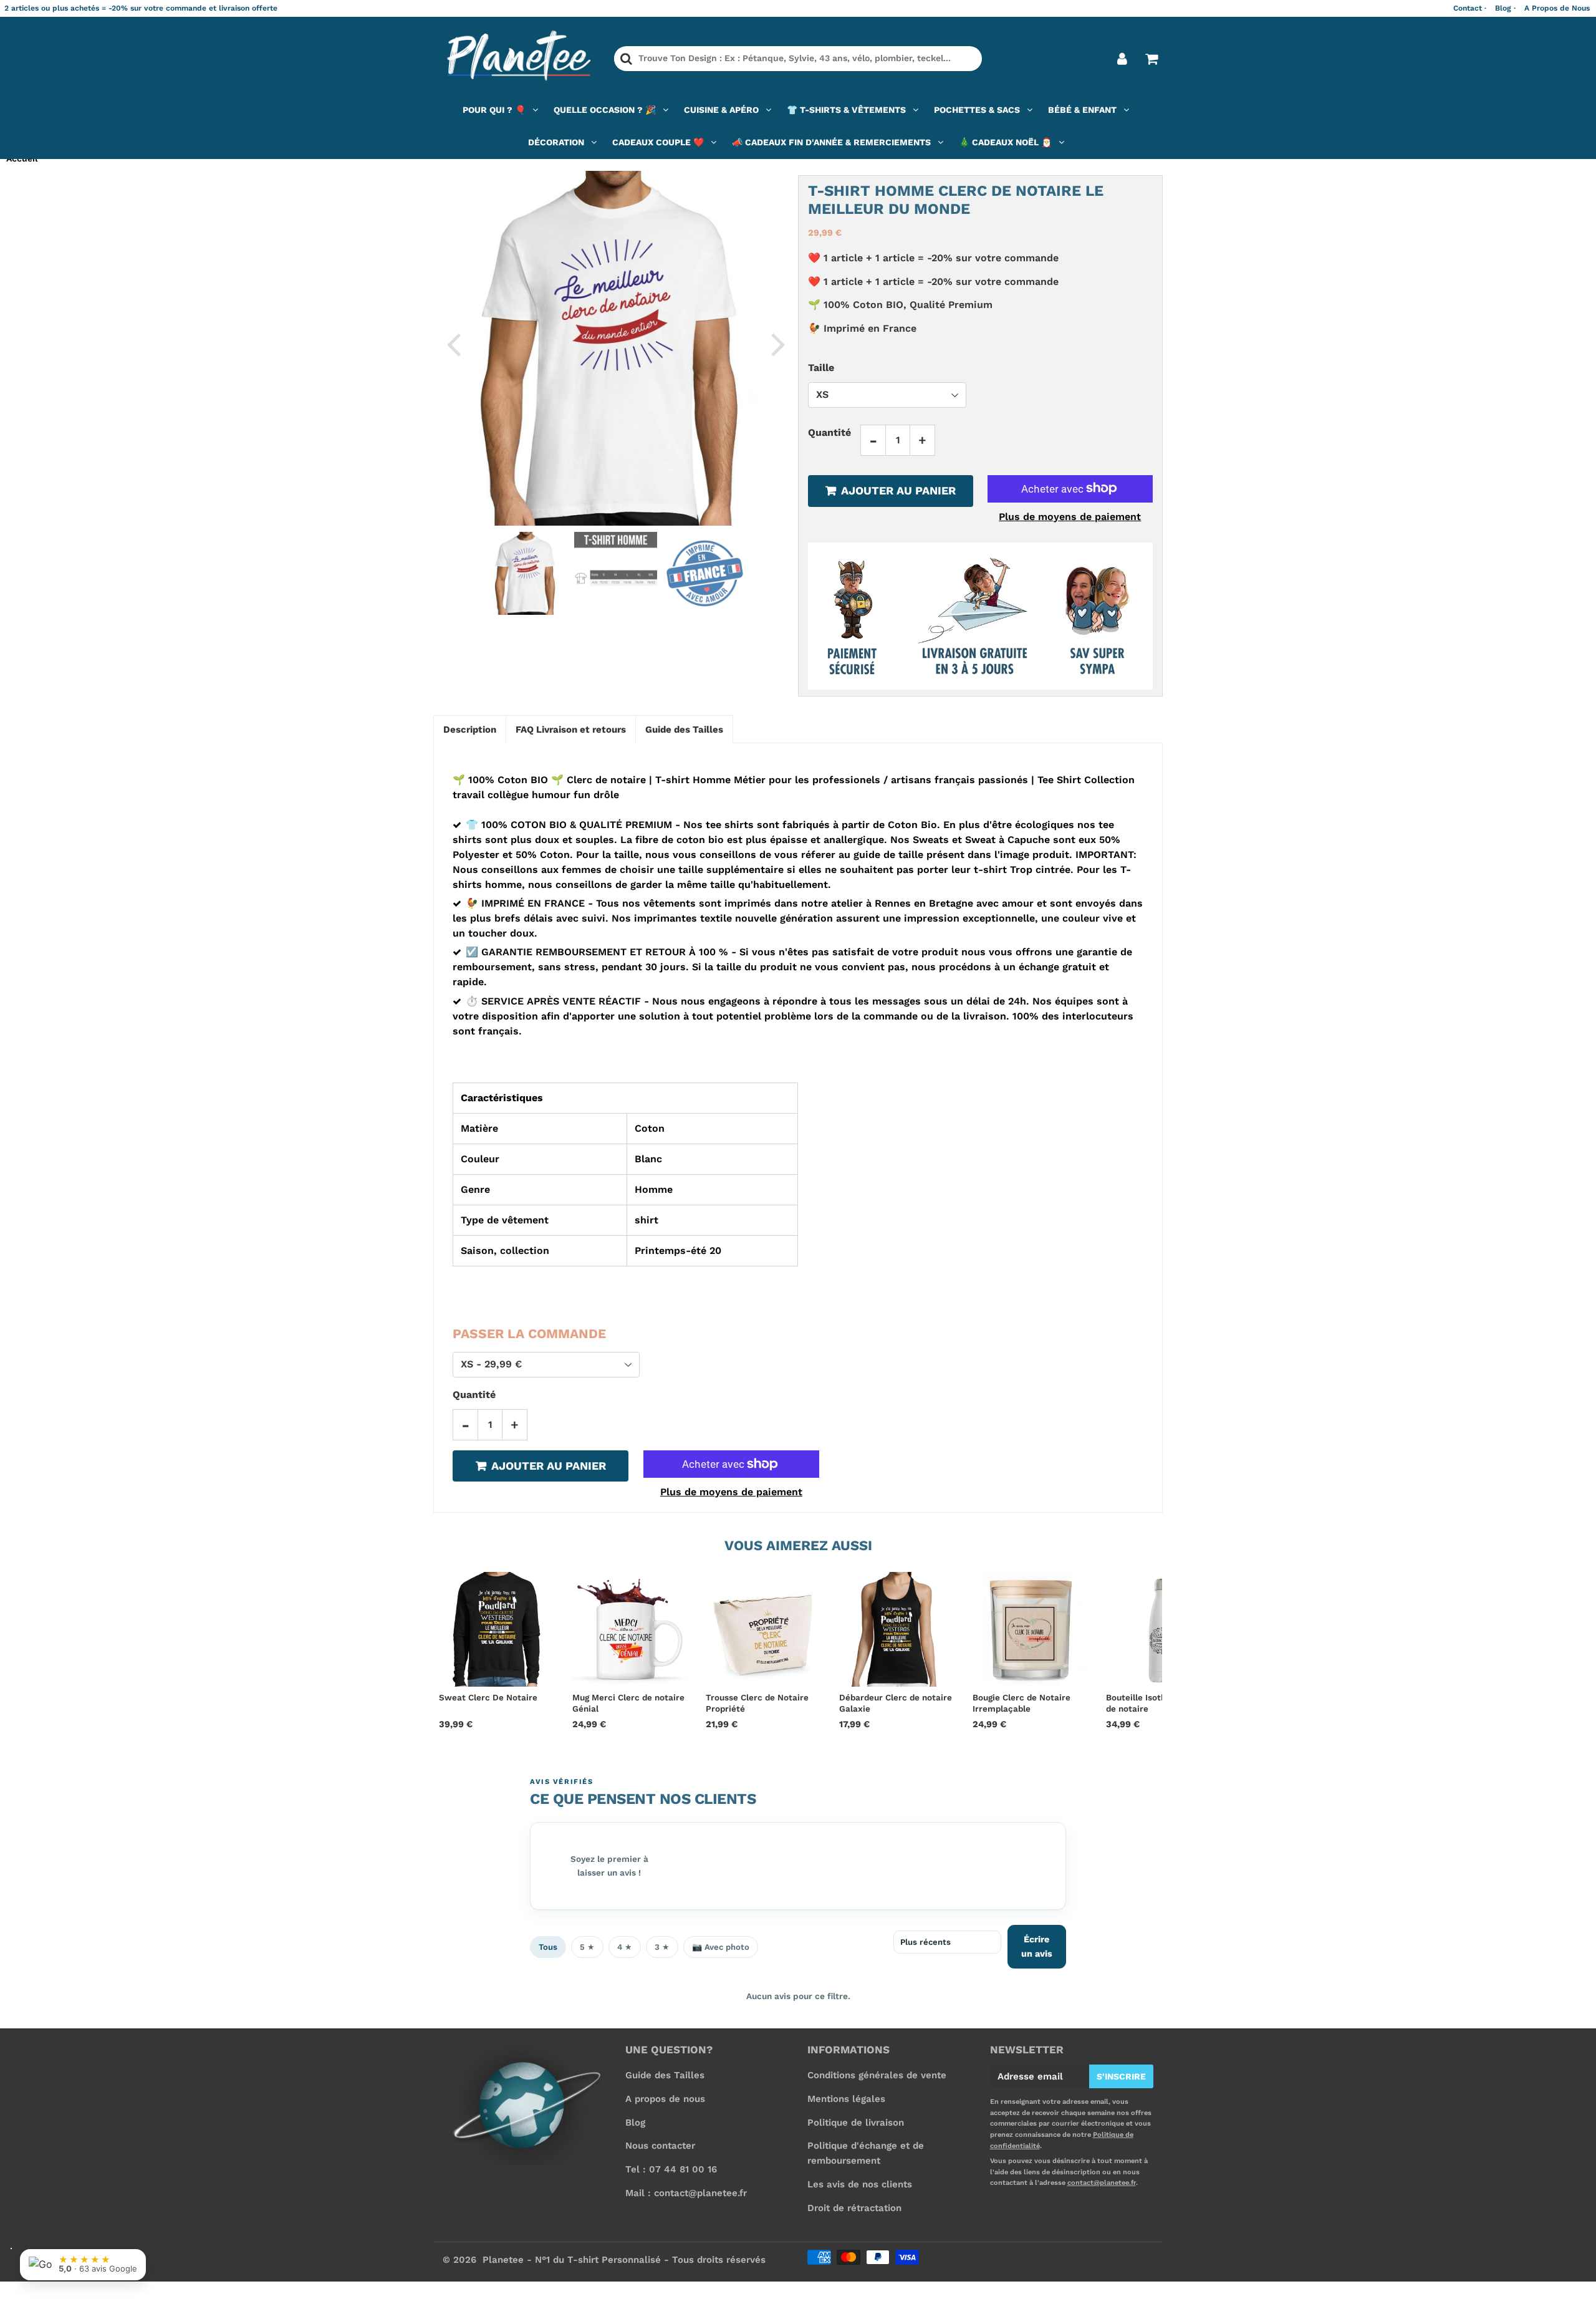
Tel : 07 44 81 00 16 (671, 2169)
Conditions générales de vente (877, 2075)
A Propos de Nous (1557, 8)
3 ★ (662, 1947)
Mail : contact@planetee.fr (686, 2193)
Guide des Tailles (665, 2075)
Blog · (1505, 8)
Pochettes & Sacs (977, 110)
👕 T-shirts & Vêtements (846, 110)
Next (778, 344)
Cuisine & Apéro (721, 110)
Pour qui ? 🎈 (494, 110)
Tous (548, 1947)
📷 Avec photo (721, 1947)
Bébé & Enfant (1082, 110)
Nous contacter (660, 2146)
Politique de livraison (856, 2123)
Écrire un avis (1037, 1946)
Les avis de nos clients (860, 2184)
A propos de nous (665, 2099)
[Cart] (1151, 59)
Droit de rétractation (854, 2208)
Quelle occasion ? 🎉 (605, 110)
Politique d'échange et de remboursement (866, 2153)
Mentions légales (846, 2099)
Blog (635, 2123)
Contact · (1470, 8)
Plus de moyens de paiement (1070, 516)
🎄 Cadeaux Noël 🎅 (1005, 142)
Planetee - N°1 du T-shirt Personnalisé (572, 2260)
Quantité (829, 432)
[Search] (626, 59)
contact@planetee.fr (1102, 2183)
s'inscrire (1121, 2076)
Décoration (556, 142)
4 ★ (625, 1947)
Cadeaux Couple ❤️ (658, 142)
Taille (821, 368)
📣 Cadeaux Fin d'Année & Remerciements (831, 142)
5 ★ (587, 1947)
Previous (453, 344)
